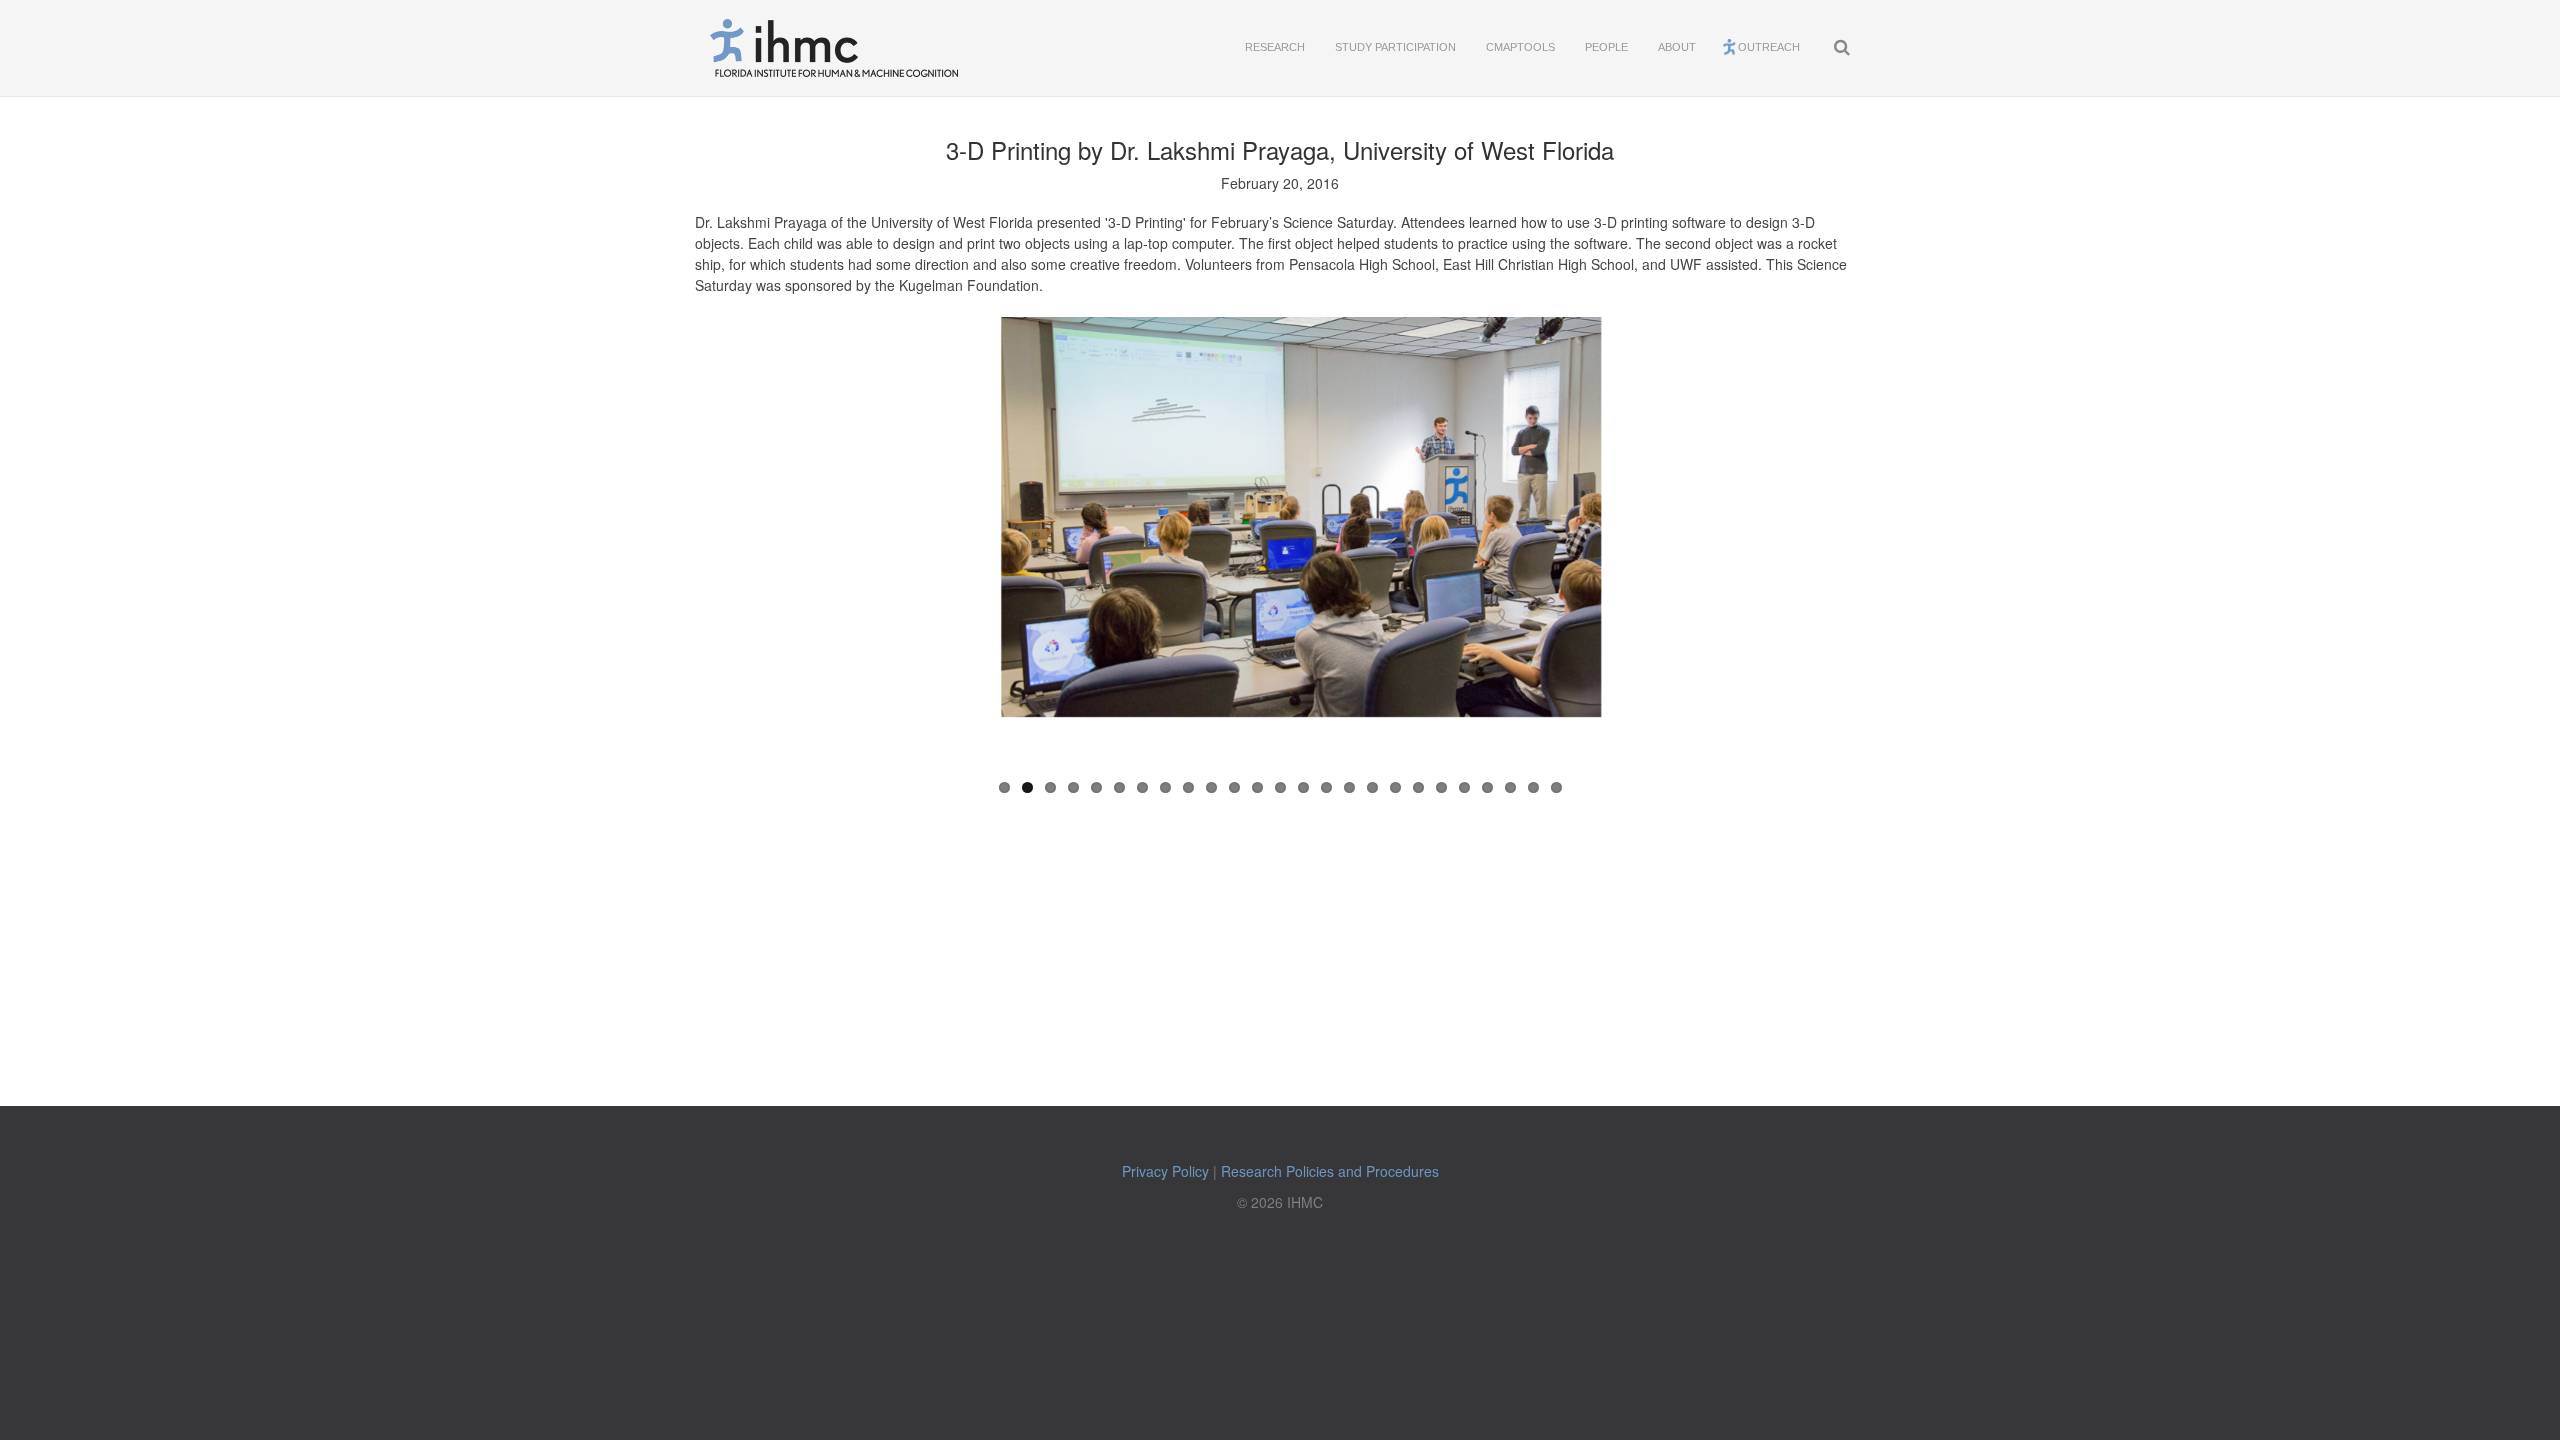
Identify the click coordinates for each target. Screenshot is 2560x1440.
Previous (903, 540)
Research (1275, 47)
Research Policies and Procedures (1330, 1171)
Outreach (1769, 47)
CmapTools (1520, 47)
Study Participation (1395, 47)
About (1677, 47)
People (1606, 47)
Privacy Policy (1165, 1171)
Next (1657, 540)
